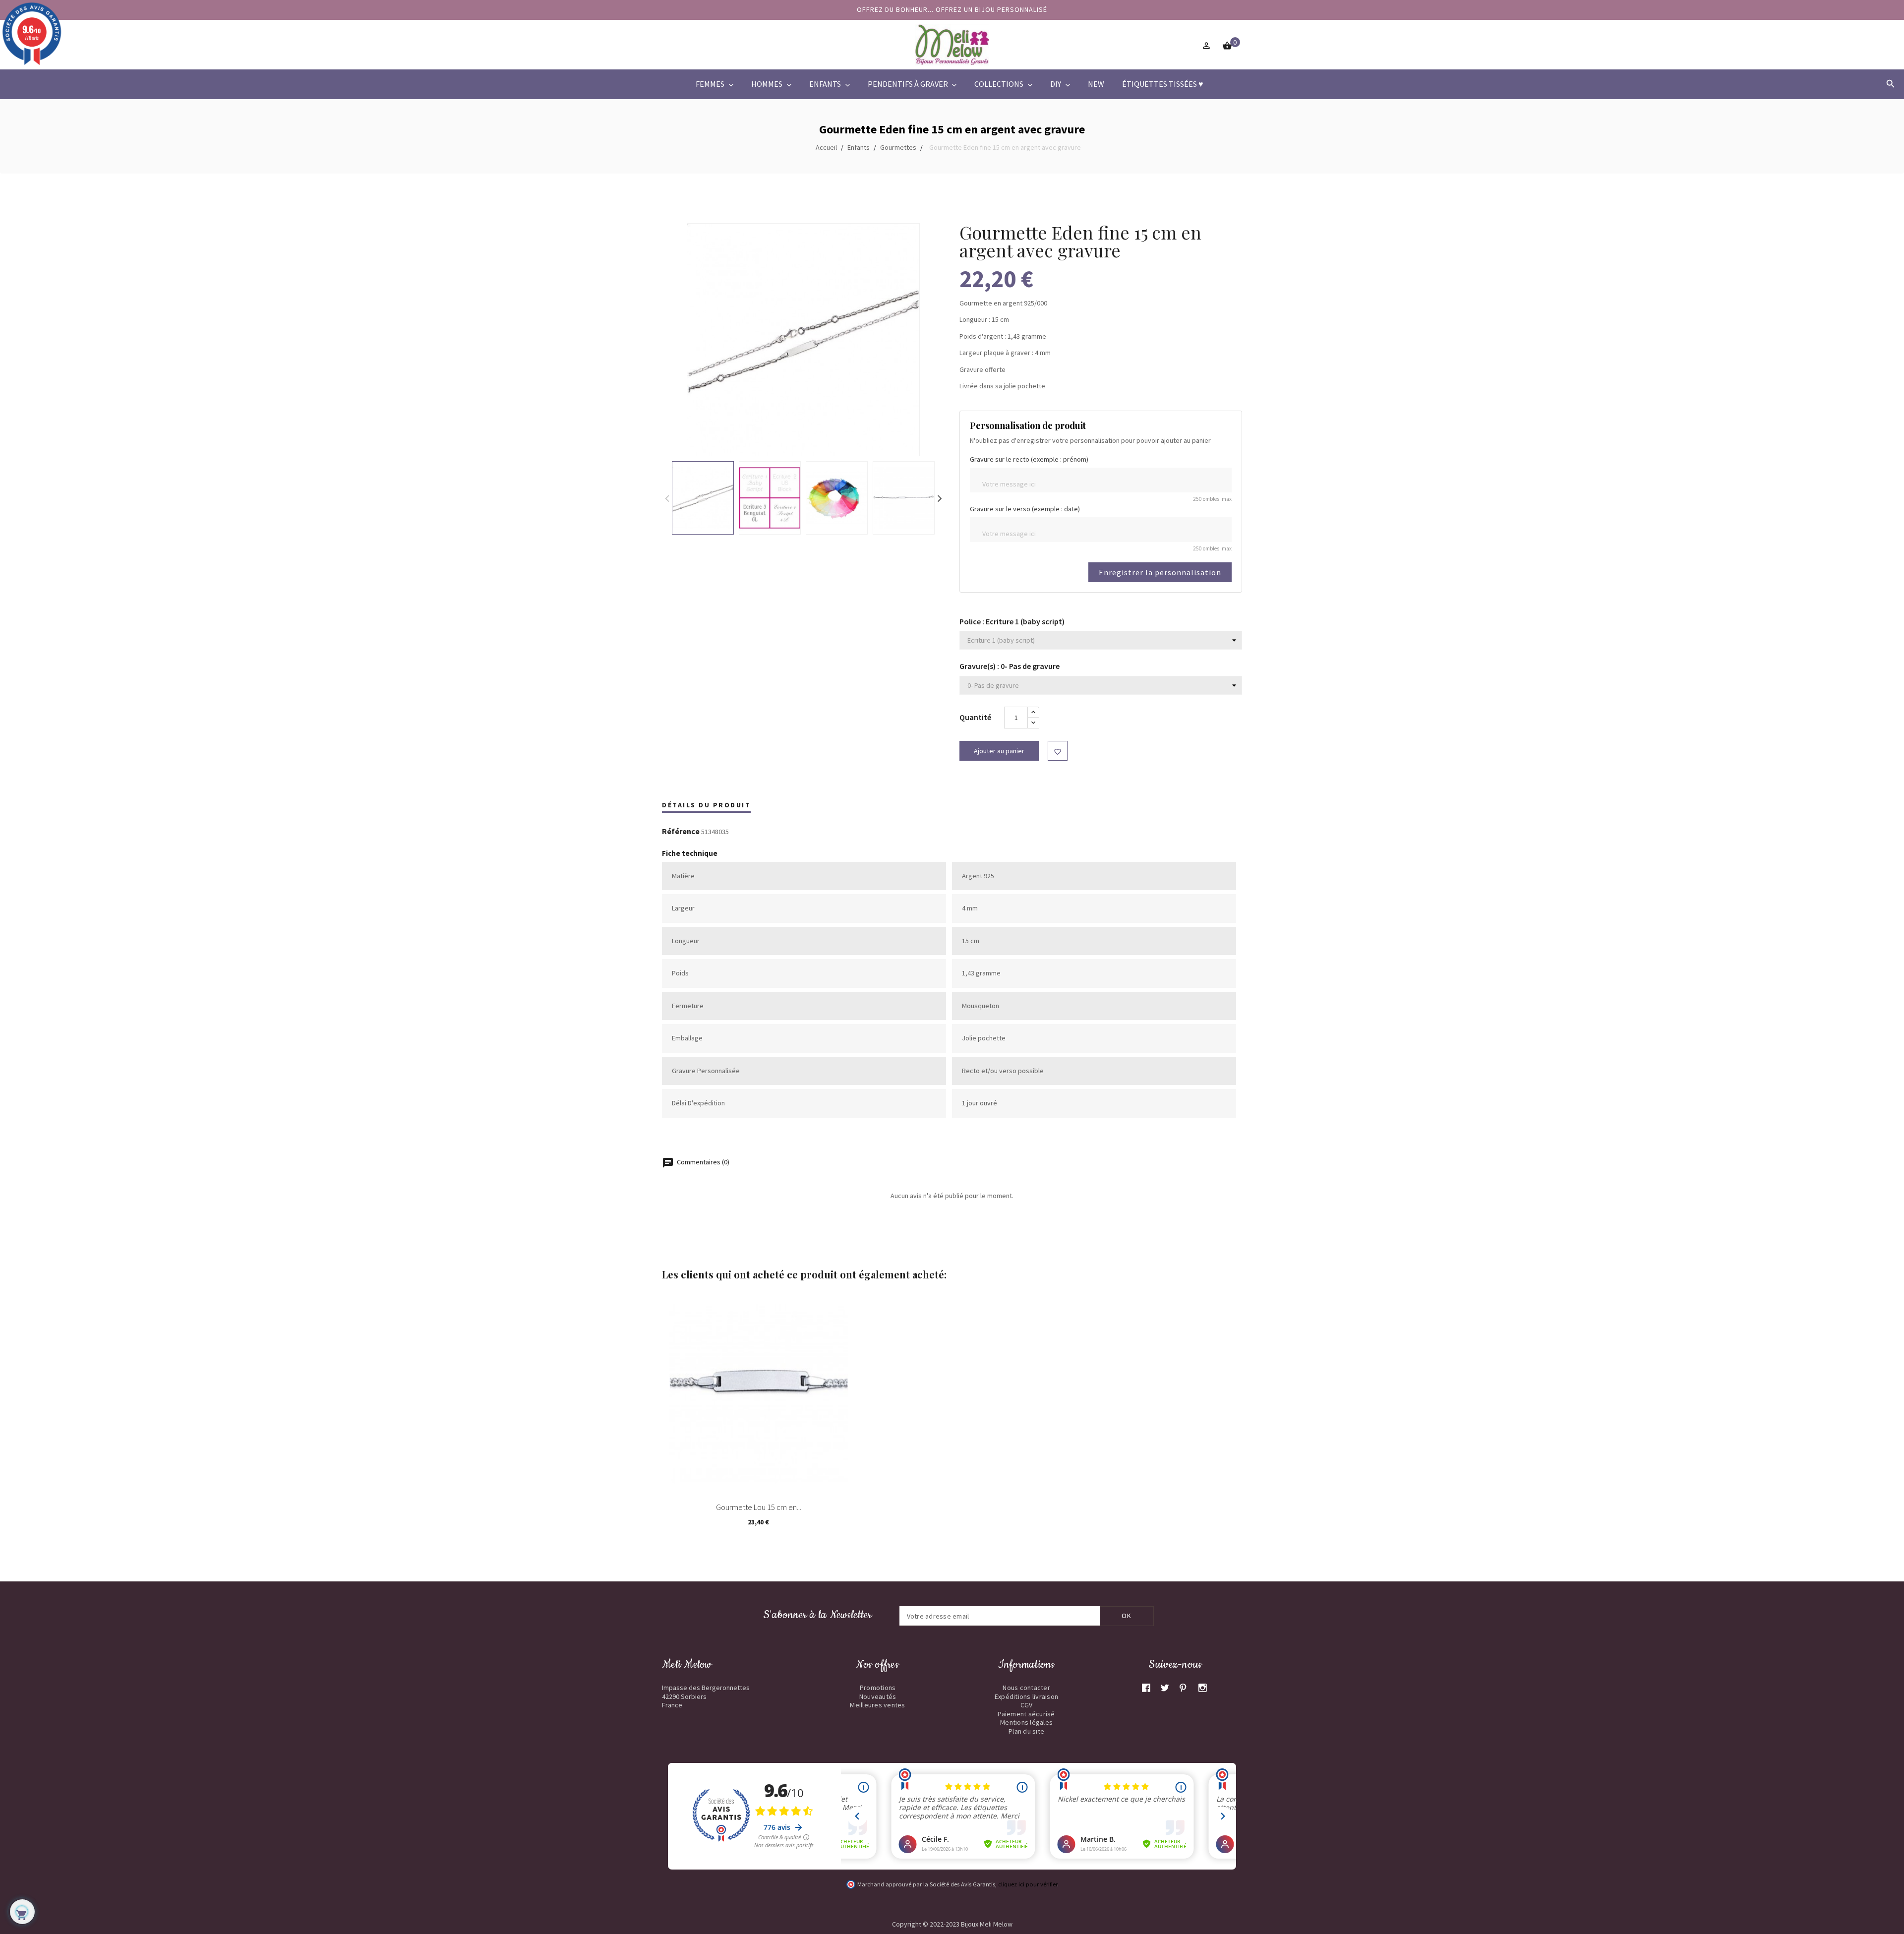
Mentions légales (1026, 1722)
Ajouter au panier (999, 751)
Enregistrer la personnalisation (1160, 572)
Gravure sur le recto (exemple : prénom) (1029, 459)
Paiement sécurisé (1026, 1714)
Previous (667, 498)
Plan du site (1026, 1731)
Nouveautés (878, 1696)
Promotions (878, 1688)
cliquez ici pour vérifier (1028, 1884)
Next (940, 498)
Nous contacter (1026, 1688)
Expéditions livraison (1026, 1696)
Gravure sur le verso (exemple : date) (1025, 509)
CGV (1027, 1705)
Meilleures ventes (877, 1705)
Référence (681, 832)
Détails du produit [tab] (706, 805)
